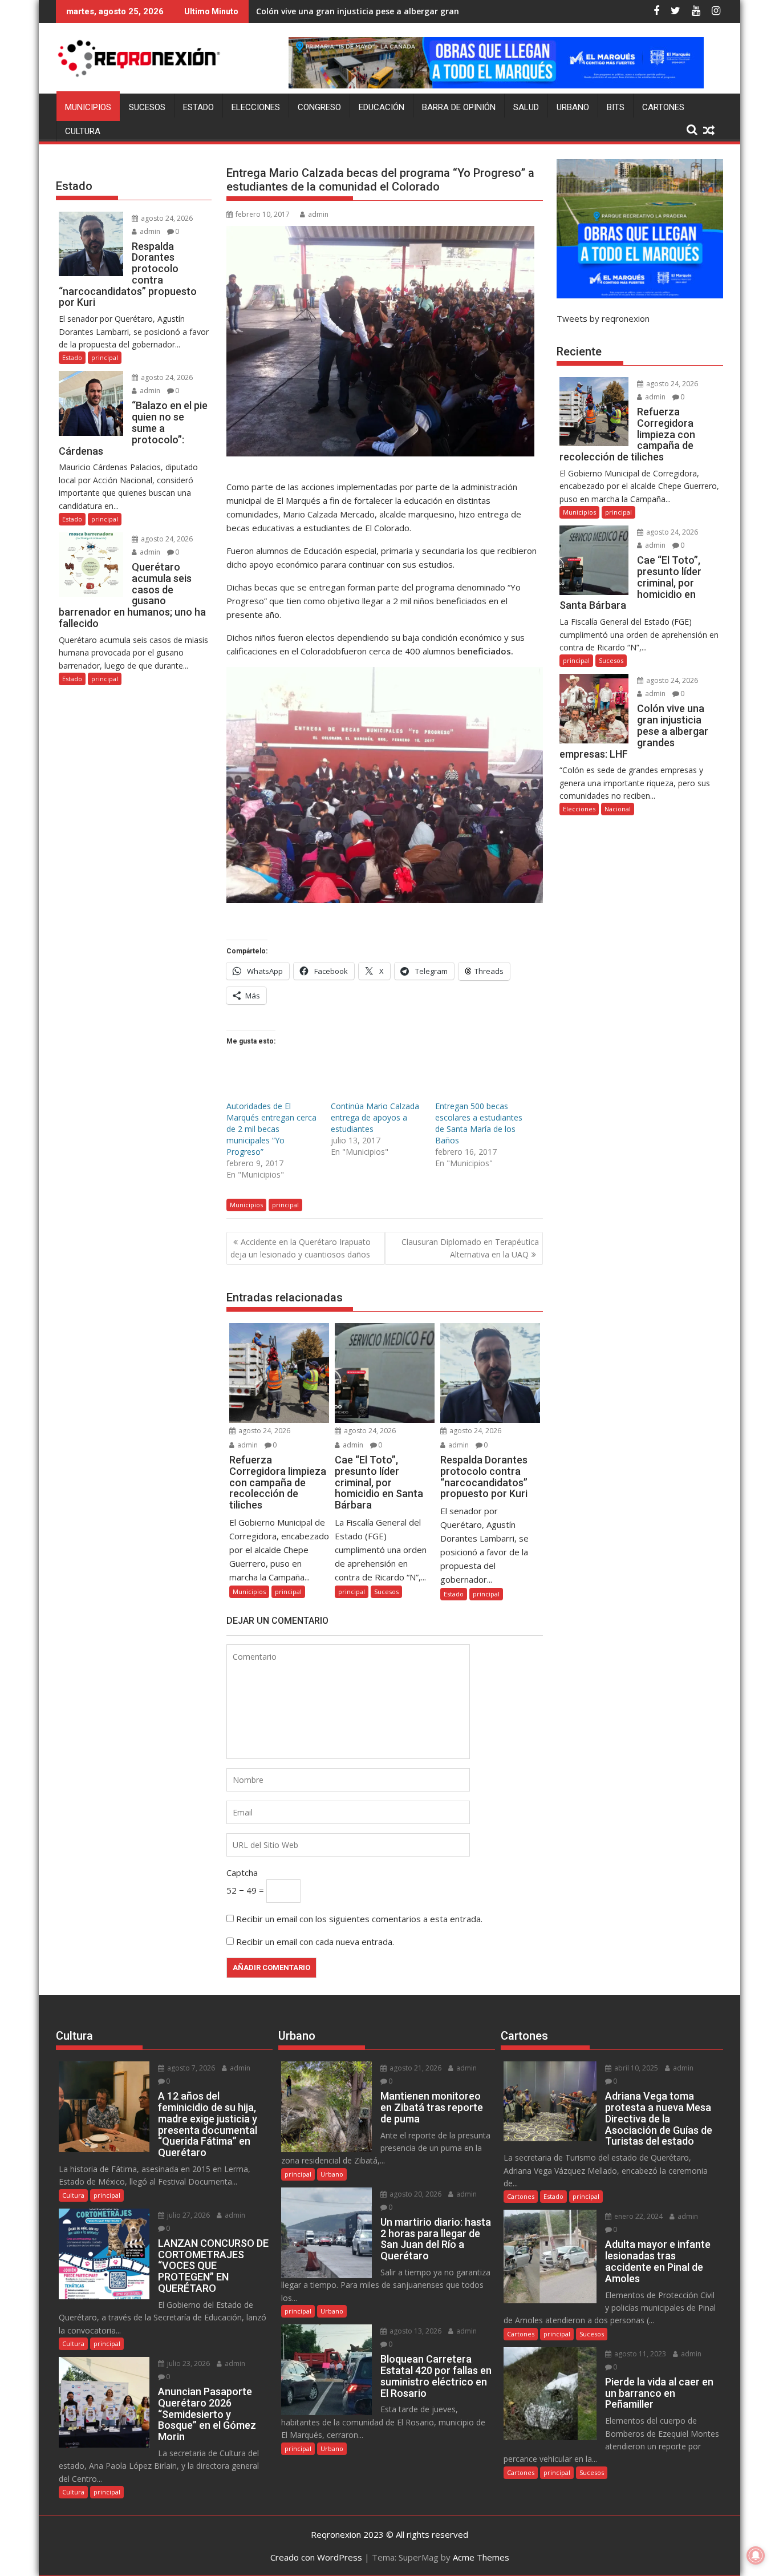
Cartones (663, 107)
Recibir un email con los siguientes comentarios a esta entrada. (359, 1919)
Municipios (88, 107)
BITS (616, 107)
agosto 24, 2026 (263, 1431)
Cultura (83, 131)
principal (285, 1205)
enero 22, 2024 (638, 2216)
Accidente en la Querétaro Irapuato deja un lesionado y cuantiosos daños (301, 1248)
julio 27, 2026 (188, 2215)
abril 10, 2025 (635, 2068)
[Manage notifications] (756, 2555)
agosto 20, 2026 (415, 2194)
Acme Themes (481, 2557)
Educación (382, 107)
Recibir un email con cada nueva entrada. (315, 1942)
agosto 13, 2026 (415, 2331)
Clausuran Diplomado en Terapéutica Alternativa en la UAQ (470, 1248)
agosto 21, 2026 (415, 2068)
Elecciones (256, 107)
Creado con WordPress (316, 2557)
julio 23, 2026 (188, 2363)
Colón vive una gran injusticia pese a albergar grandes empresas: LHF (394, 11)
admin (318, 214)
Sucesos (147, 107)
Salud (526, 107)
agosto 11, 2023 (639, 2354)
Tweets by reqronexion (603, 318)
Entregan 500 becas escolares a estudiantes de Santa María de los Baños (479, 1123)
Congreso (319, 107)
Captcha (242, 1873)
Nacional (618, 809)
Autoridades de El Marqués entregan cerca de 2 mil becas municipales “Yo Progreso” (271, 1129)
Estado (198, 107)
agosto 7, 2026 (190, 2068)
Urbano (573, 107)
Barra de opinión (459, 107)
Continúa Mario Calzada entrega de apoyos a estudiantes (375, 1117)
